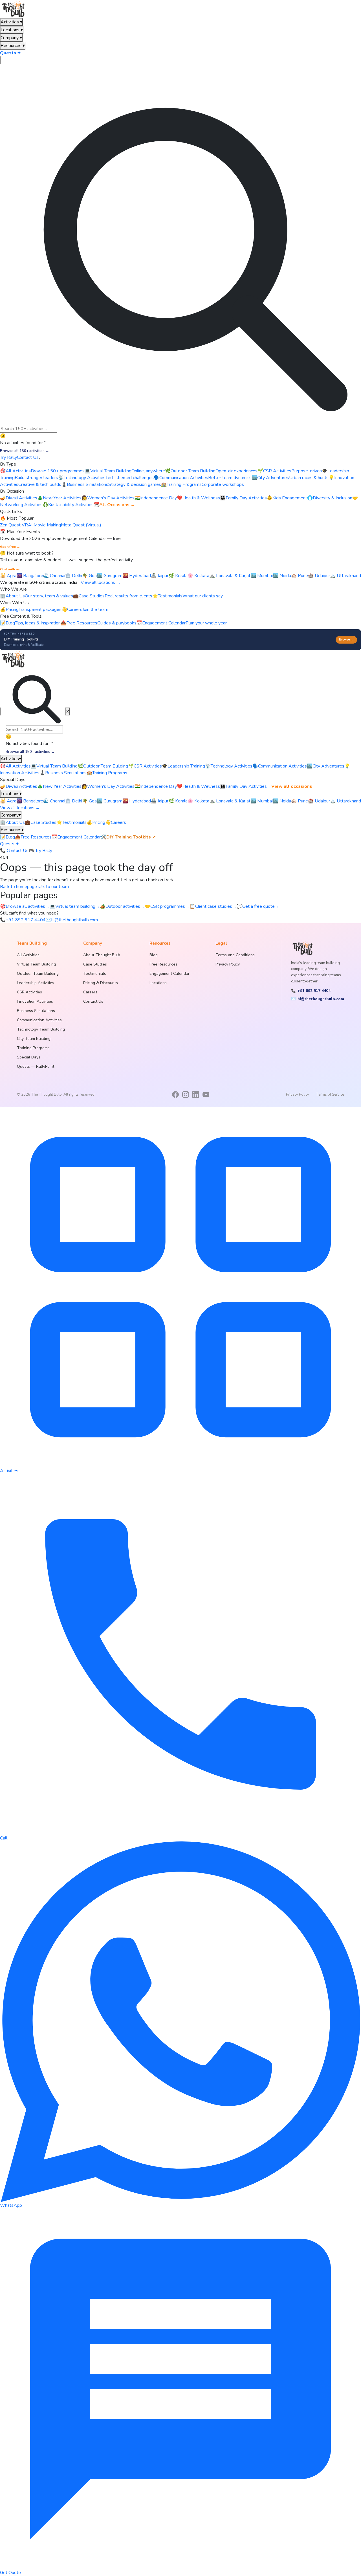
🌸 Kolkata (198, 576)
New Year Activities (59, 786)
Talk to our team (53, 887)
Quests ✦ (10, 53)
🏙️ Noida (282, 576)
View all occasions (290, 786)
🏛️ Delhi (74, 576)
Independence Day (156, 786)
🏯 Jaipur (160, 576)
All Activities (15, 766)
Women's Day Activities (108, 786)
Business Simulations (63, 773)
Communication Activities (280, 766)
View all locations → (101, 582)
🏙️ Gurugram (110, 576)
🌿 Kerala (178, 576)
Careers (116, 822)
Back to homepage (18, 887)
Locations (12, 30)
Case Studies (41, 822)
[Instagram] (186, 1095)
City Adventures (326, 766)
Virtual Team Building (54, 766)
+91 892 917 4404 (23, 920)
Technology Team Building (41, 1029)
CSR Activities (145, 766)
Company (11, 38)
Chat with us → (12, 569)
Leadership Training (183, 766)
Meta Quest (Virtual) (81, 525)
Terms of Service (330, 1095)
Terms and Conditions (235, 955)
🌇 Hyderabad (137, 576)
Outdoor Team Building (103, 766)
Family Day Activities (243, 786)
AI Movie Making (44, 525)
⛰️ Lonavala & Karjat (230, 576)
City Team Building (34, 1039)
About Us (12, 822)
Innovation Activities (35, 1001)
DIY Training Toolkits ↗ (128, 837)
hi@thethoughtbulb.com (72, 920)
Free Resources (33, 837)
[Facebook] (175, 1095)
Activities (11, 22)
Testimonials (71, 822)
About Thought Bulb (102, 955)
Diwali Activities (19, 786)
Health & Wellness (198, 786)
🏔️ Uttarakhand (345, 576)
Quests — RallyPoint (36, 1066)
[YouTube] (206, 1095)
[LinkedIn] (196, 1095)
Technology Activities (229, 766)
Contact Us (28, 457)
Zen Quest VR (14, 525)
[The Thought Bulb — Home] (14, 9)
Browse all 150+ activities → (25, 451)
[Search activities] (1, 60)
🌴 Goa (89, 576)
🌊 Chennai (54, 576)
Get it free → (10, 547)
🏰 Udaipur (319, 576)
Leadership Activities (36, 983)
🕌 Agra (8, 576)
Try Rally (8, 457)
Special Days (29, 1057)
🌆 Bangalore (30, 576)
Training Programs (107, 773)
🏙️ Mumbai (262, 576)
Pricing (96, 822)
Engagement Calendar (76, 837)
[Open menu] (39, 459)
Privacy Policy (228, 964)
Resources (13, 46)
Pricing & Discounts (101, 983)
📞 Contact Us (14, 851)
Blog (7, 837)
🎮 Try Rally (40, 851)
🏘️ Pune (300, 576)
